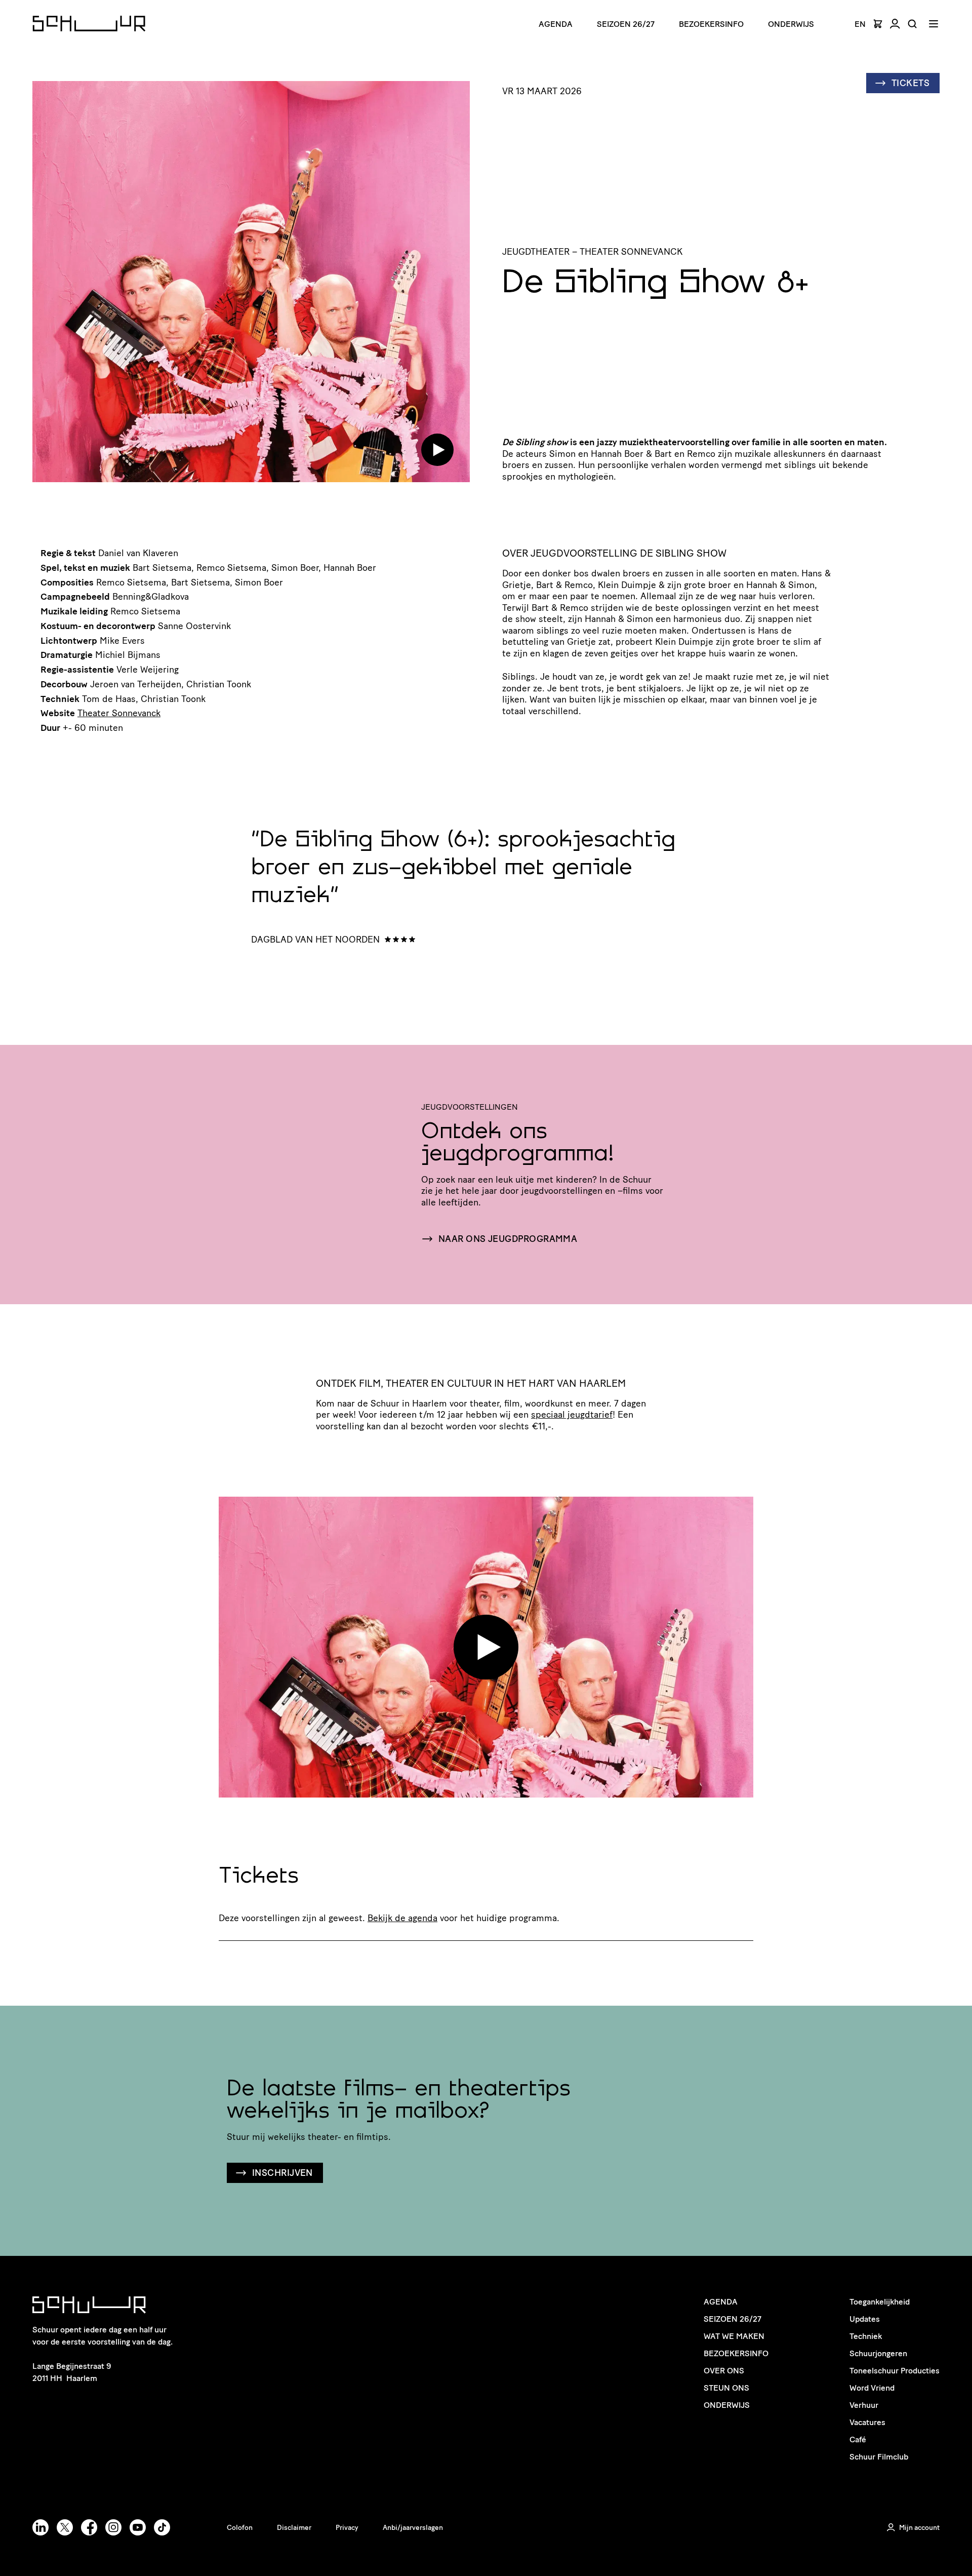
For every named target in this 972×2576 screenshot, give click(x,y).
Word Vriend (872, 2388)
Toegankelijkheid (880, 2302)
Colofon (240, 2528)
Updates (865, 2319)
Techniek (866, 2336)
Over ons (724, 2371)
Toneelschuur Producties (895, 2371)
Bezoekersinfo (736, 2353)
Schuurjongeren (878, 2353)
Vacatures (867, 2422)
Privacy (347, 2528)
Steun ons (726, 2388)
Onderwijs (791, 24)
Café (858, 2440)
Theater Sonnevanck (119, 713)
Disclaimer (294, 2528)
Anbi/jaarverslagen (413, 2528)
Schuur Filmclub (879, 2457)
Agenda (556, 24)
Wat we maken (734, 2336)
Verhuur (864, 2405)
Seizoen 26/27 (626, 24)
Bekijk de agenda (402, 1918)
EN (860, 24)
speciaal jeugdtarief (572, 1415)
